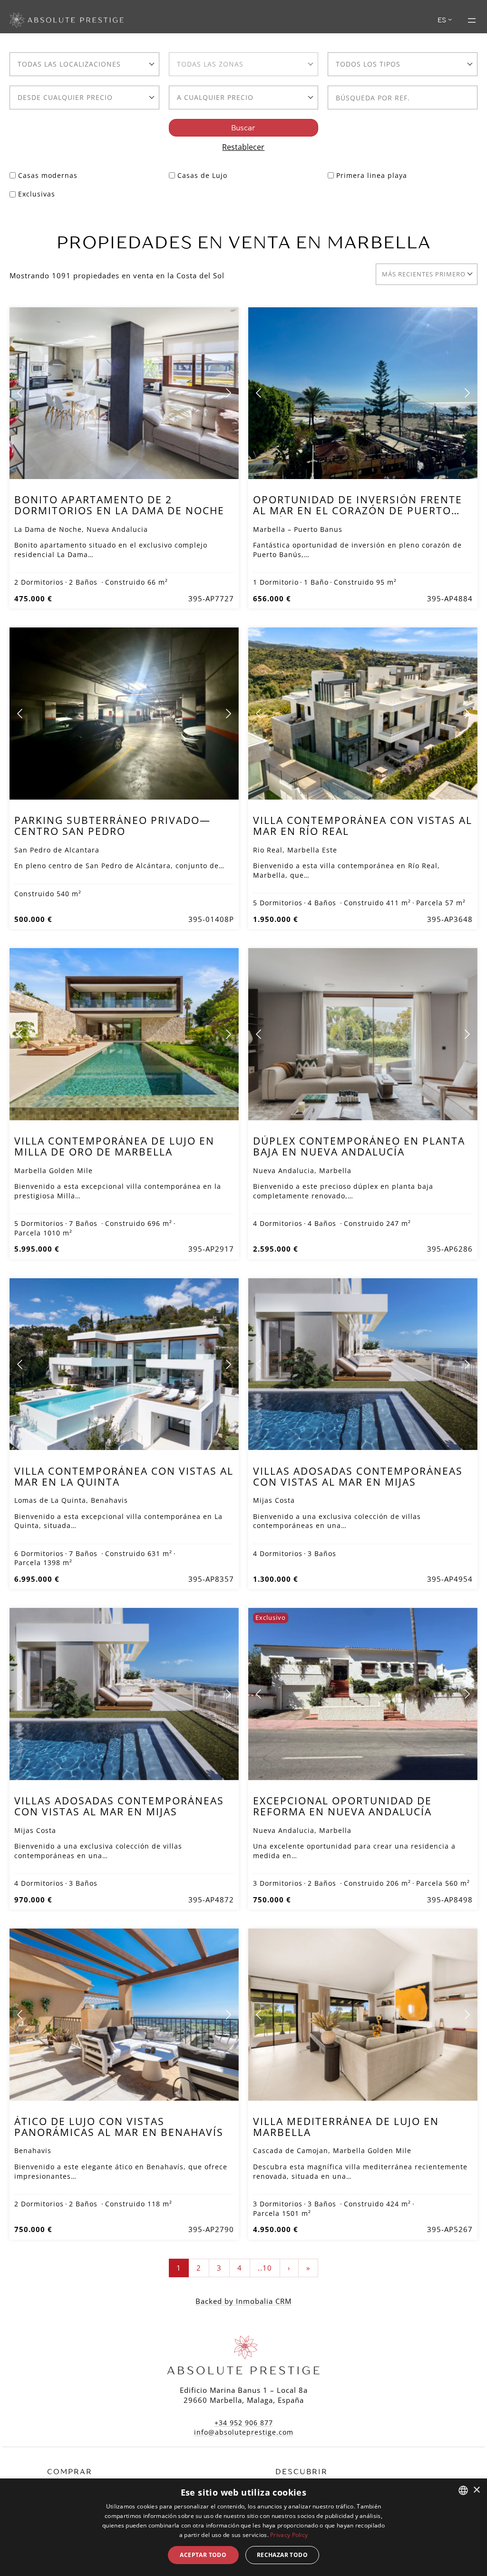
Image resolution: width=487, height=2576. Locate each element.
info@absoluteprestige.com (244, 2432)
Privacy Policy (289, 2535)
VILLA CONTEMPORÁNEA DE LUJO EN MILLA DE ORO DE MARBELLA (114, 1146)
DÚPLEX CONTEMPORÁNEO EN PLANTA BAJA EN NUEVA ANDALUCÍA (359, 1146)
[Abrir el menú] (472, 20)
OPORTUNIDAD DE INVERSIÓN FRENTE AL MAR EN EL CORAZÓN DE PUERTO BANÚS (358, 510)
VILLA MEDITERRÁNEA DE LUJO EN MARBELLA (346, 2127)
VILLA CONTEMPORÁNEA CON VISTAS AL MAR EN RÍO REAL (363, 826)
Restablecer (243, 147)
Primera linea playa (372, 175)
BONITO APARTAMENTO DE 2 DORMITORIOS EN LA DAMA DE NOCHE (119, 505)
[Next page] (228, 393)
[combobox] (84, 64)
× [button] (476, 2490)
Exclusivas (37, 194)
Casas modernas (48, 175)
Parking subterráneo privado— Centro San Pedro (112, 826)
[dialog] (243, 2527)
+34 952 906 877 (244, 2423)
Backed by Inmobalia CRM (243, 2301)
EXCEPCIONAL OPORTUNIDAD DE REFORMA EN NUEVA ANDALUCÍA (342, 1806)
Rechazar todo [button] (282, 2555)
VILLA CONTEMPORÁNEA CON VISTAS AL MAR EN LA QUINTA (124, 1476)
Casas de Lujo (202, 175)
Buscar (243, 128)
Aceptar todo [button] (203, 2555)
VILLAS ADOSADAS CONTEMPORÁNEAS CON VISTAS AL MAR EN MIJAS (358, 1476)
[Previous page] (20, 393)
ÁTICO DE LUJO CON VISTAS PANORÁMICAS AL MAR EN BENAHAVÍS (119, 2127)
